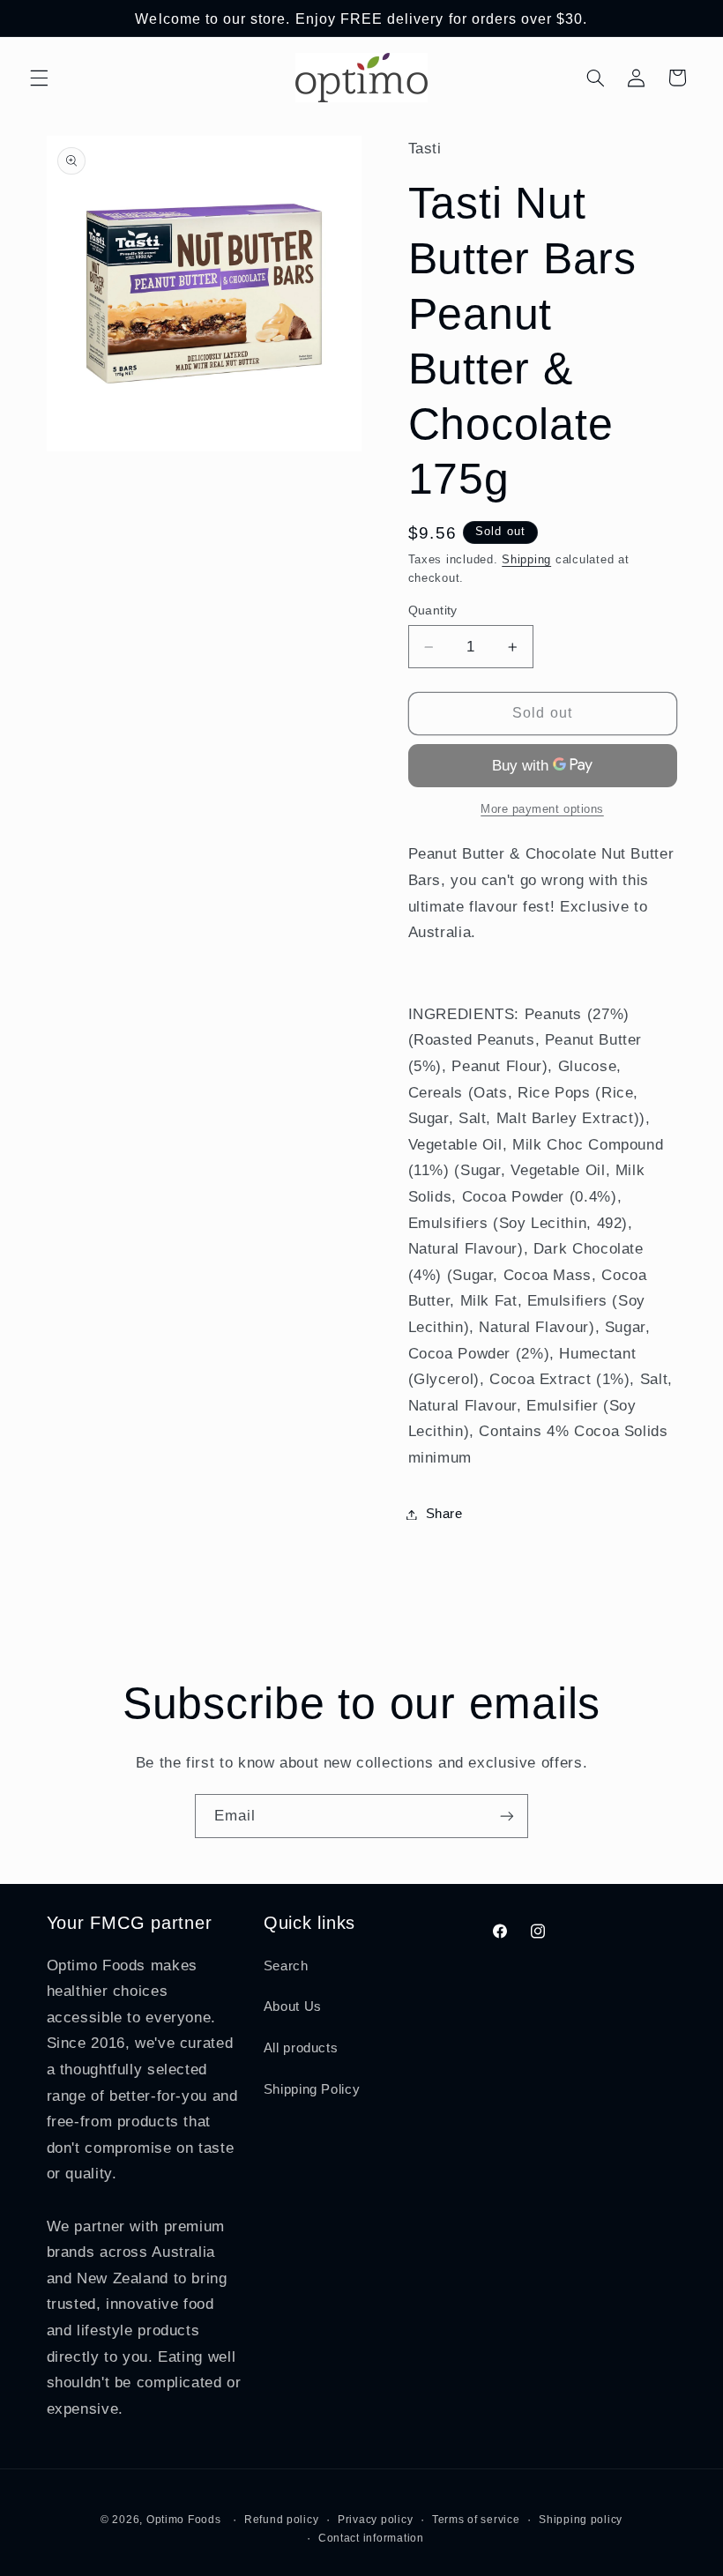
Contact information (371, 2538)
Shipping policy (581, 2520)
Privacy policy (375, 2520)
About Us (293, 2006)
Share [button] (444, 1514)
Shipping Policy (312, 2089)
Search (286, 1966)
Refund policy (282, 2520)
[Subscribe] (507, 1816)
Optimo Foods (184, 2520)
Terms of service (476, 2520)
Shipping (526, 560)
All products (301, 2048)
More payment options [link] (542, 809)
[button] (39, 78)
